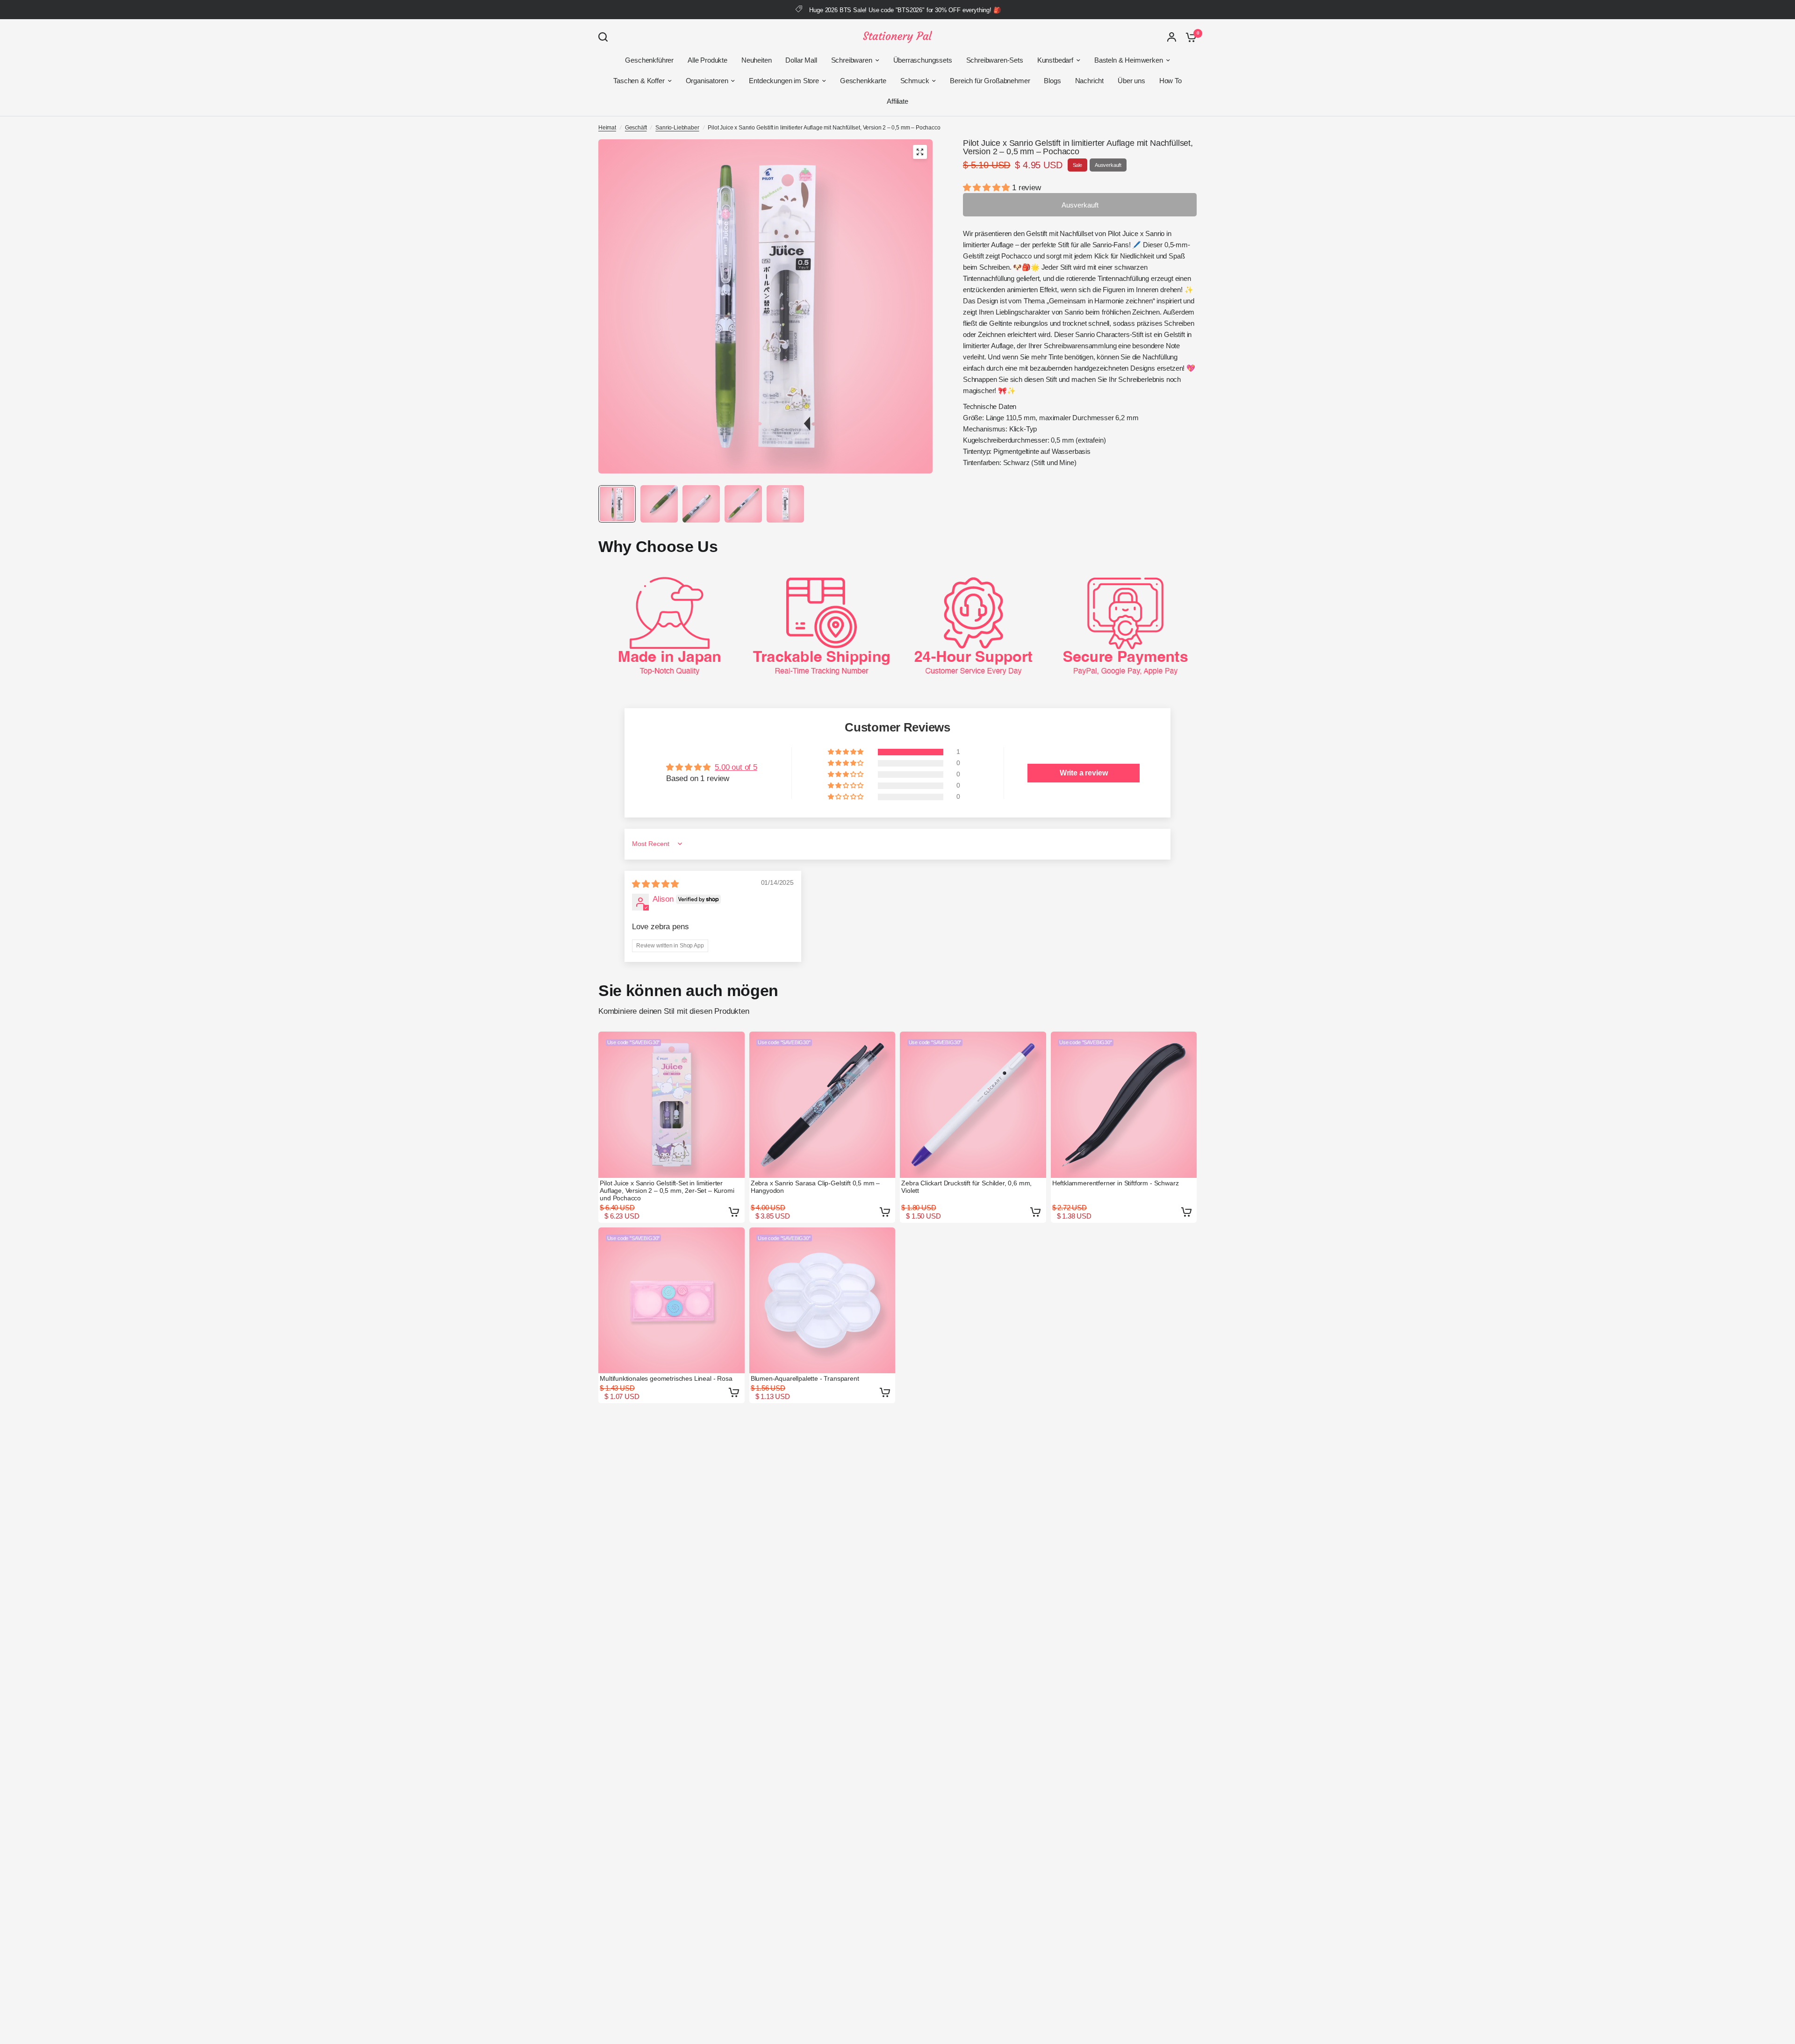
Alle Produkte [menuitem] (707, 60)
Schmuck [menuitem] (915, 81)
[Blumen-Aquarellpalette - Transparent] (822, 1301)
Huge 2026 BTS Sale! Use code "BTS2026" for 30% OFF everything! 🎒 (905, 10)
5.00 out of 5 (736, 767)
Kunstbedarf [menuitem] (1055, 60)
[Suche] (605, 37)
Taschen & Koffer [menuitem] (639, 81)
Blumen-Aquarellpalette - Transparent (805, 1378)
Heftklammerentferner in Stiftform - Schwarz (1116, 1183)
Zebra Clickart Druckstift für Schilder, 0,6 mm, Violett (966, 1187)
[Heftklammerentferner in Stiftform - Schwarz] (1124, 1105)
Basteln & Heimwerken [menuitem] (1129, 60)
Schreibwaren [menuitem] (852, 60)
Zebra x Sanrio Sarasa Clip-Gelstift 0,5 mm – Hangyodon (815, 1187)
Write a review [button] (1084, 773)
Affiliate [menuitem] (897, 101)
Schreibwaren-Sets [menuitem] (995, 60)
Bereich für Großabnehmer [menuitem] (990, 81)
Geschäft (636, 128)
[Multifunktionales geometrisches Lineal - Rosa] (671, 1301)
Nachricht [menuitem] (1089, 81)
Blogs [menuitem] (1052, 81)
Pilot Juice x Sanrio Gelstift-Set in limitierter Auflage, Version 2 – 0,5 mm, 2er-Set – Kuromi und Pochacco (667, 1191)
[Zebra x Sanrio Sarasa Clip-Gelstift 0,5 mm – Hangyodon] (822, 1105)
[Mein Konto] (1172, 37)
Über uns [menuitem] (1131, 81)
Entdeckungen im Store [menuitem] (784, 81)
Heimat (607, 128)
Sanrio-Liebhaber (677, 128)
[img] (655, 884)
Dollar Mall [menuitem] (801, 60)
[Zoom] (920, 152)
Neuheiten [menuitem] (756, 60)
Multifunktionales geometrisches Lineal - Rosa (666, 1378)
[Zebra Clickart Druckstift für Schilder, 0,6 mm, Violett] (973, 1105)
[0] (1189, 37)
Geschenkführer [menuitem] (649, 60)
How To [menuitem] (1170, 81)
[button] (987, 188)
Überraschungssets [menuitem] (923, 60)
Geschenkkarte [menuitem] (863, 81)
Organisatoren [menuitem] (707, 81)
